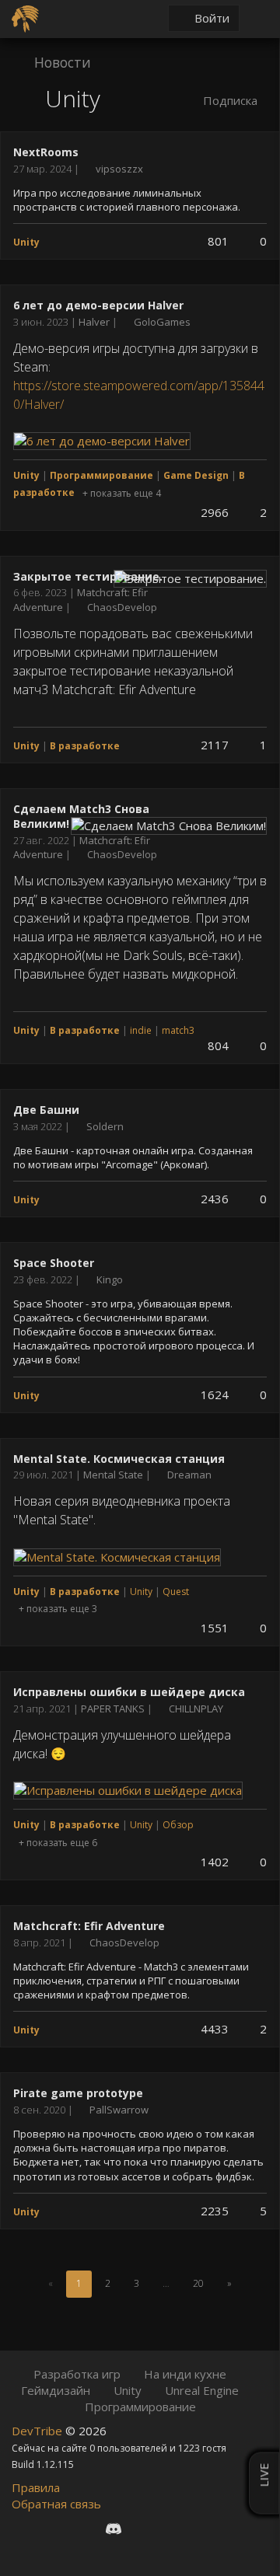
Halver (95, 322)
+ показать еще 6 (58, 1843)
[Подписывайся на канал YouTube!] (169, 2529)
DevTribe (38, 2431)
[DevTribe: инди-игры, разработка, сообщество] (27, 17)
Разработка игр (77, 2374)
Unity (141, 1592)
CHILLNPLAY (196, 1709)
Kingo (110, 1279)
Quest (176, 1592)
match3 (178, 1030)
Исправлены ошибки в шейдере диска (129, 1692)
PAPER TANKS (114, 1709)
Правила (36, 2487)
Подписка (229, 100)
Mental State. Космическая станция (119, 1459)
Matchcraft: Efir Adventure (89, 1926)
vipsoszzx (119, 169)
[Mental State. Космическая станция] (117, 1555)
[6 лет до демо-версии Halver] (102, 440)
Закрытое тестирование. (88, 576)
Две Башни (46, 1110)
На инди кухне (185, 2374)
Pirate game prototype (78, 2093)
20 (198, 2283)
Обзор (178, 1825)
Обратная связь (56, 2504)
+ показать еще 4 (122, 493)
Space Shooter (54, 1263)
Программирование (140, 2407)
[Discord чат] (114, 2529)
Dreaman (189, 1475)
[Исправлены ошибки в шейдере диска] (128, 1789)
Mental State (114, 1475)
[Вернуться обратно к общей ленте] (27, 101)
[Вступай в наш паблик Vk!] (85, 2529)
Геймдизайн (56, 2390)
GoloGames (162, 322)
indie (141, 1030)
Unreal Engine (202, 2390)
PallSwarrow (119, 2110)
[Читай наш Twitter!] (142, 2529)
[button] (70, 61)
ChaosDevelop (122, 607)
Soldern (105, 1126)
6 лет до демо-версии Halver (98, 305)
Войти (210, 18)
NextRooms (46, 152)
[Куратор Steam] (195, 2529)
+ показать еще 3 (58, 1609)
